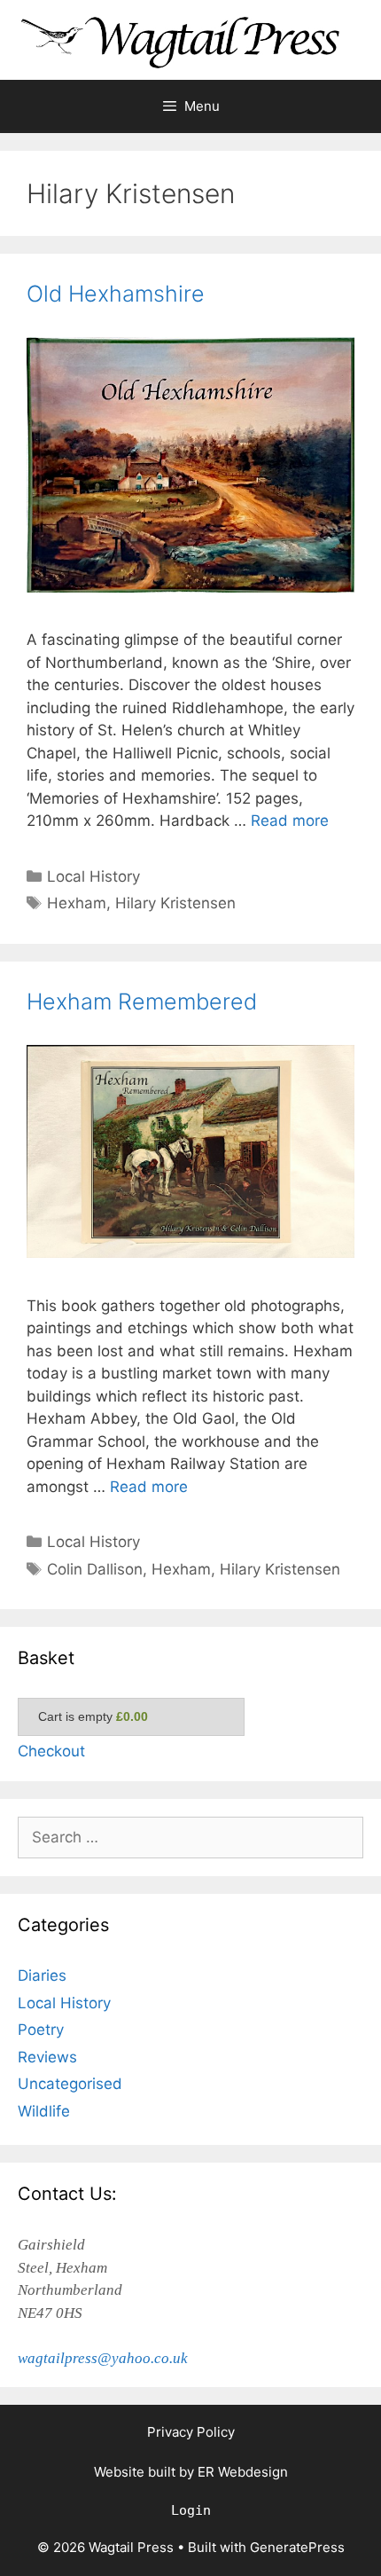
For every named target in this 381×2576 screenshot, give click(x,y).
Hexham (77, 903)
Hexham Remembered (142, 1001)
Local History (93, 876)
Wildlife (44, 2111)
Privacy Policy (191, 2432)
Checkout (51, 1751)
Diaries (42, 1975)
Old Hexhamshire (116, 294)
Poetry (41, 2030)
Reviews (47, 2057)
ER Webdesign (243, 2472)
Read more (290, 821)
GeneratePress (297, 2547)
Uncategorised (70, 2084)
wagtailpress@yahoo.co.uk (103, 2358)
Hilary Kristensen (175, 903)
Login (191, 2510)
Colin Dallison (95, 1569)
